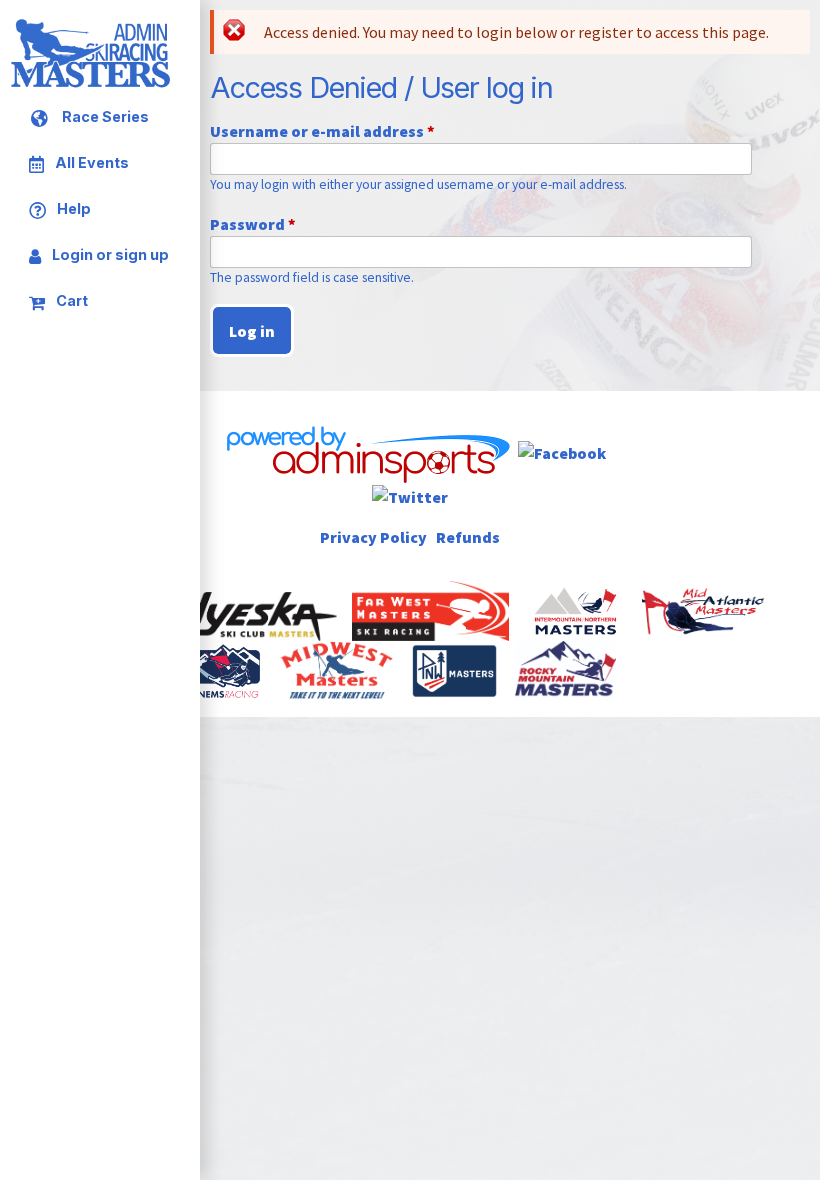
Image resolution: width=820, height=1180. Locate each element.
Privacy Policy (373, 537)
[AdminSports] (366, 451)
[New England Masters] (229, 669)
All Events (90, 163)
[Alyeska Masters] (219, 609)
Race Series (104, 117)
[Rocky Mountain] (567, 669)
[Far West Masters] (432, 609)
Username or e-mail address (322, 131)
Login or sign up (109, 254)
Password (253, 224)
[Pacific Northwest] (456, 669)
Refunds (468, 537)
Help (72, 208)
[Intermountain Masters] (577, 609)
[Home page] (90, 84)
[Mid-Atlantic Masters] (705, 609)
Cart (70, 300)
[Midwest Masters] (338, 669)
